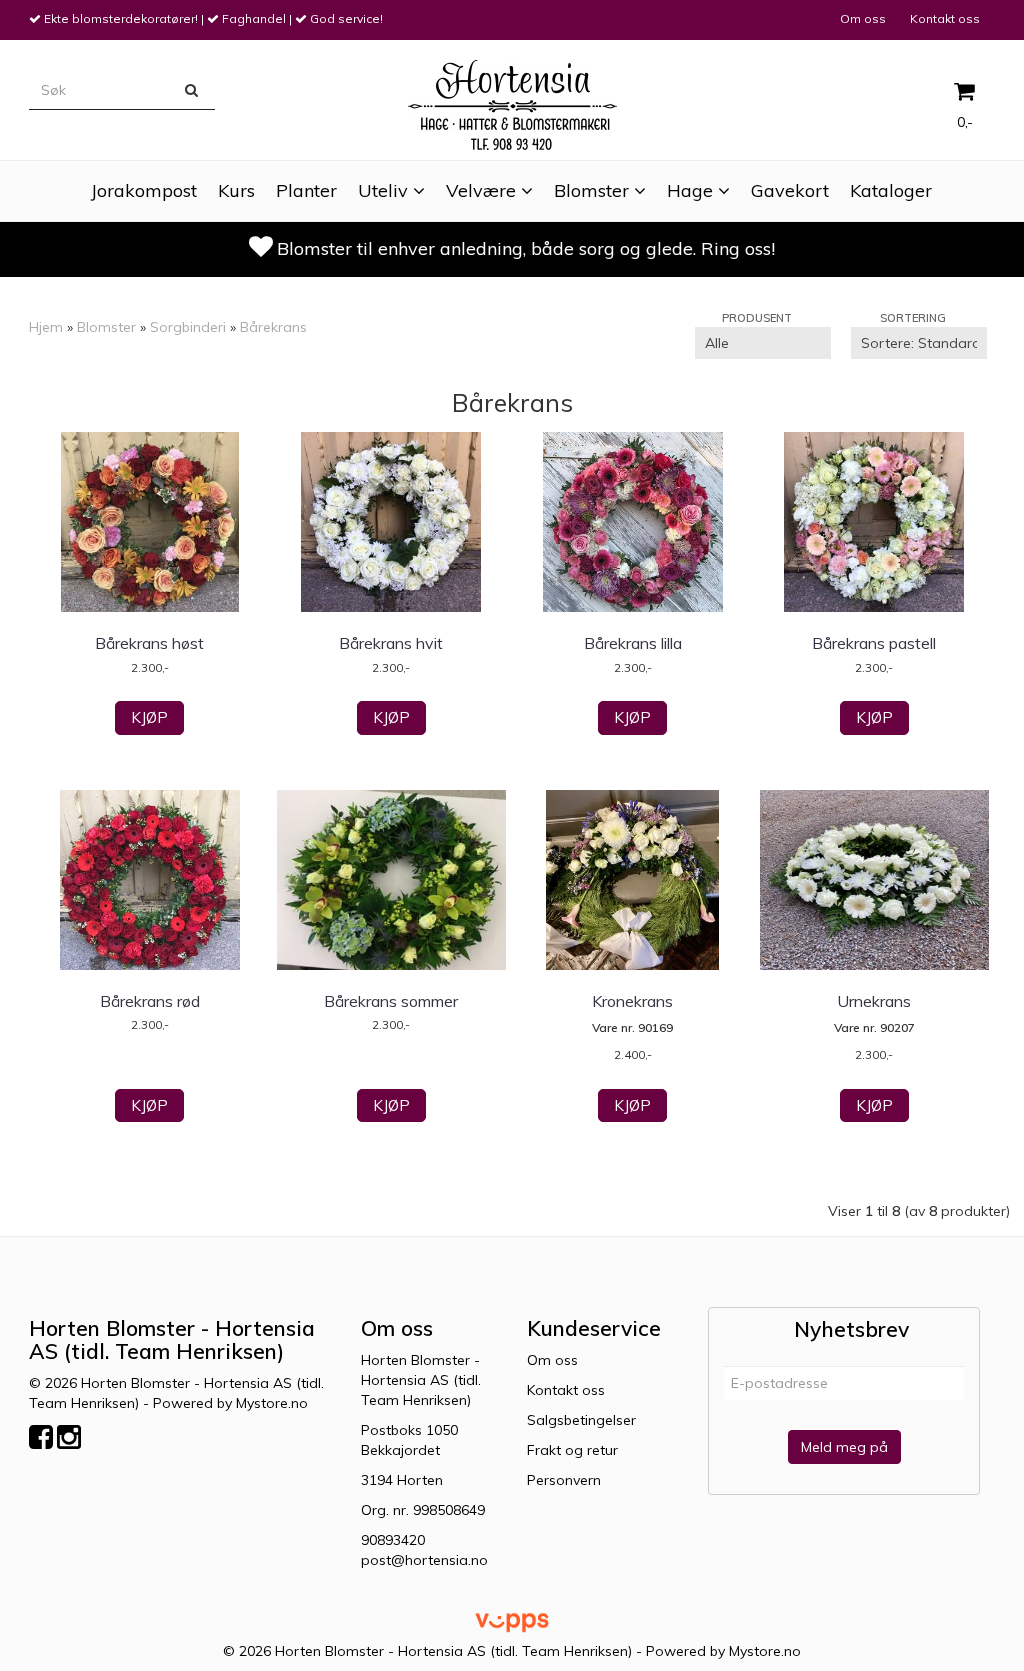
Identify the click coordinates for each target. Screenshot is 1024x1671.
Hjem (46, 327)
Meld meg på (844, 1447)
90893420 (393, 1540)
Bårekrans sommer (391, 1001)
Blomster (106, 327)
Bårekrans (273, 327)
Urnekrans (874, 1001)
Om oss (863, 18)
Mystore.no (272, 1403)
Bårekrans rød (150, 1001)
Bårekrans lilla (633, 643)
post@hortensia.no (424, 1560)
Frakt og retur (572, 1450)
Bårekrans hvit (391, 643)
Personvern (564, 1480)
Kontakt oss (945, 18)
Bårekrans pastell (874, 643)
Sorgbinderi (188, 327)
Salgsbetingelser (581, 1420)
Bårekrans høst (149, 643)
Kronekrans (632, 1001)
